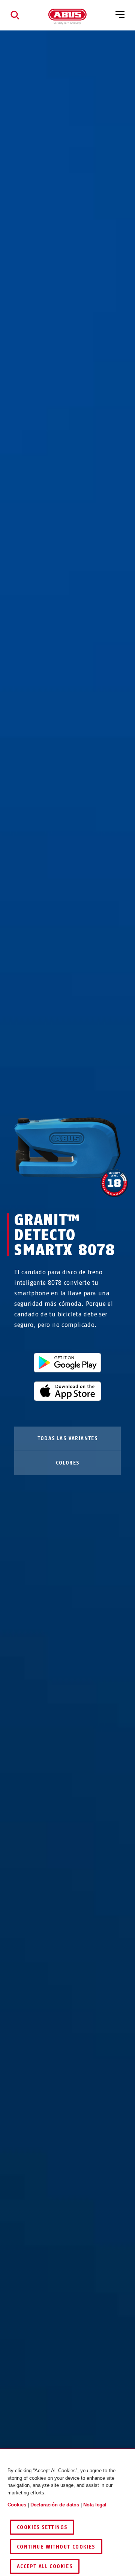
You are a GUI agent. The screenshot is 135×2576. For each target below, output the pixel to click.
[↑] (54, 1192)
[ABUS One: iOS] (67, 1391)
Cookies (17, 2505)
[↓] (81, 1192)
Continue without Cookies (56, 2547)
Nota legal (95, 2505)
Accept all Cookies (45, 2566)
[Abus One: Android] (67, 1363)
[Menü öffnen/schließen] (120, 15)
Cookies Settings (42, 2527)
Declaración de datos (55, 2505)
